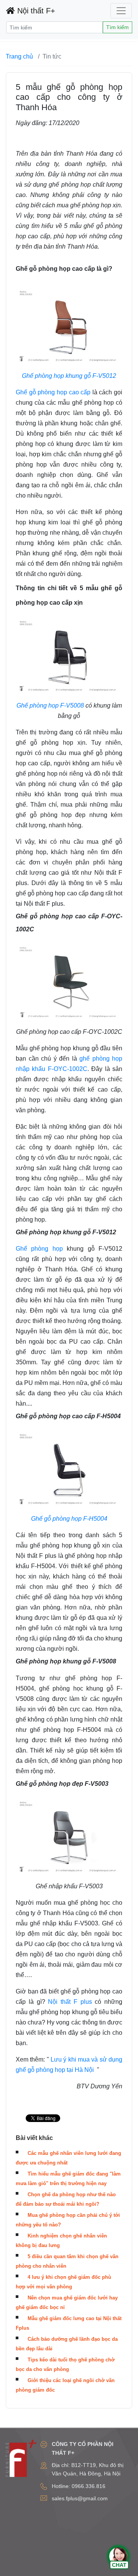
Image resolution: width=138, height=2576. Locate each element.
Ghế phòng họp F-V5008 (50, 705)
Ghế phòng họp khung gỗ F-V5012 (69, 376)
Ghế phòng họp (39, 1249)
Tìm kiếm (117, 27)
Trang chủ (19, 56)
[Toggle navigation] (121, 11)
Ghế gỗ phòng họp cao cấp (53, 392)
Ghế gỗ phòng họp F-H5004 (69, 1519)
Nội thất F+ (35, 11)
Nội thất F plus (70, 2002)
